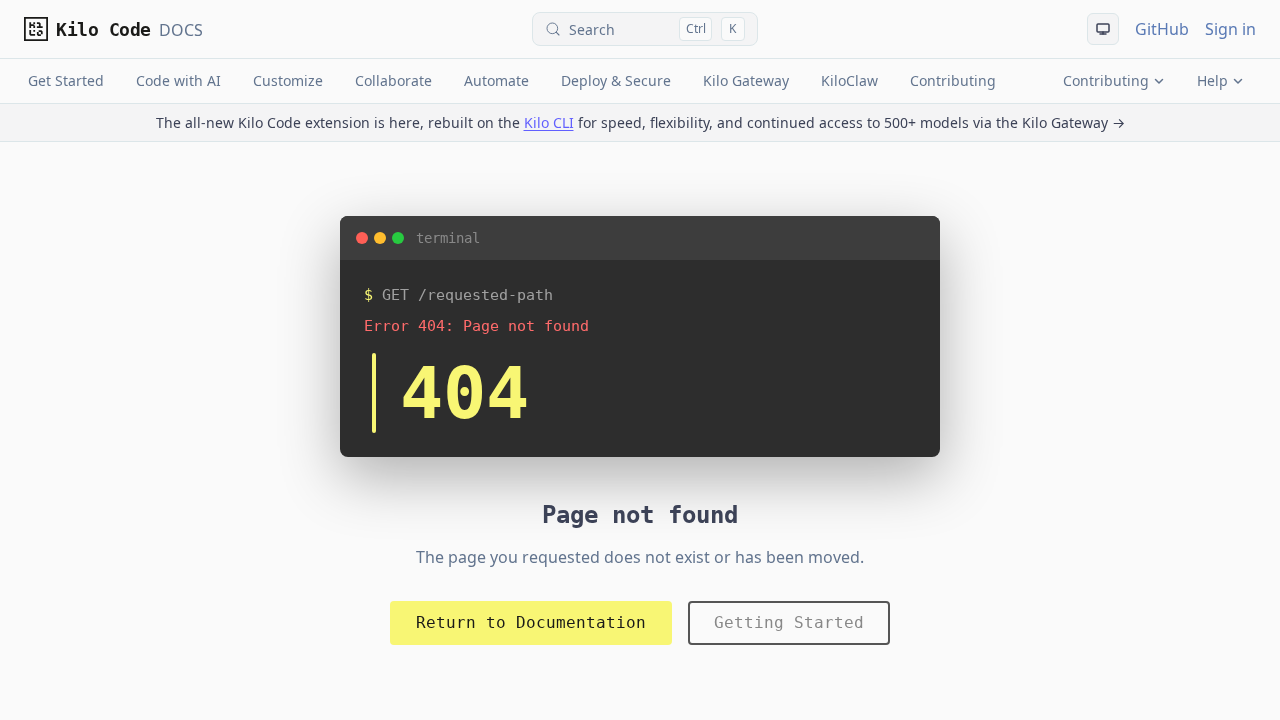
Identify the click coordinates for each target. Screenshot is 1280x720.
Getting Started (789, 622)
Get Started (66, 80)
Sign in (1230, 29)
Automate (496, 80)
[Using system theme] (1103, 29)
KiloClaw (849, 80)
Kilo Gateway (746, 80)
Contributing (953, 80)
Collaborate (393, 80)
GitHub (1162, 29)
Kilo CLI (549, 122)
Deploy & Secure (616, 80)
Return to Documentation (531, 622)
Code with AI (178, 80)
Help (1212, 80)
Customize (288, 80)
